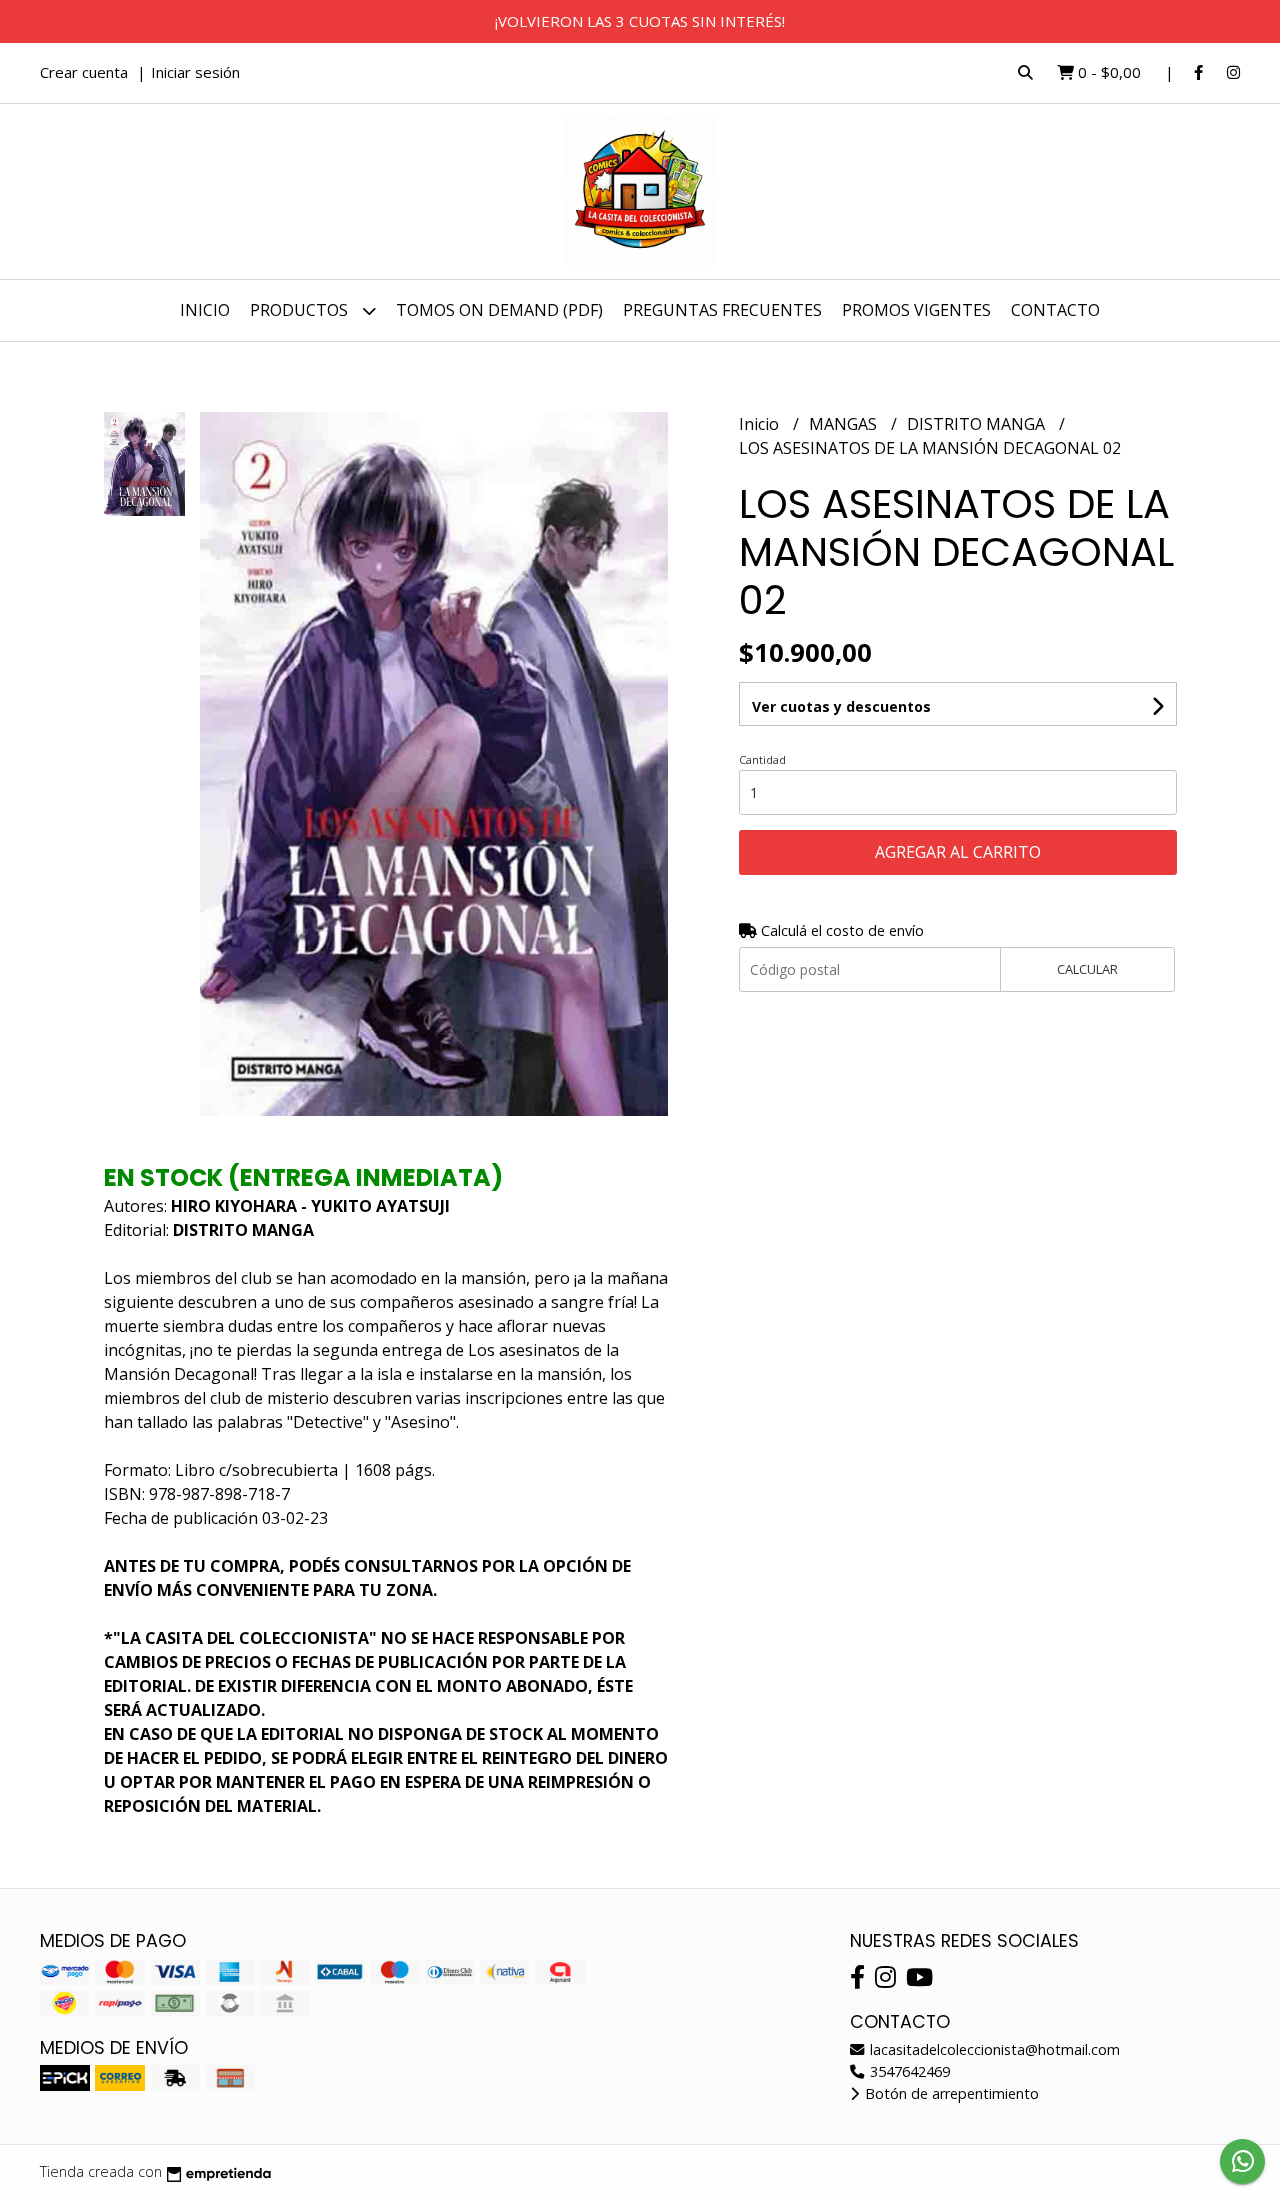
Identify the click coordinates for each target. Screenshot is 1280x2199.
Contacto (1055, 310)
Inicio (205, 310)
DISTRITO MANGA (978, 424)
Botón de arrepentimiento (950, 2093)
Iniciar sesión (195, 72)
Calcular (1087, 969)
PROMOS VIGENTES (916, 310)
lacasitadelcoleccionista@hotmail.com (993, 2049)
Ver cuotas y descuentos (841, 706)
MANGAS (845, 424)
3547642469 (908, 2071)
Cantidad (762, 759)
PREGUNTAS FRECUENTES (722, 310)
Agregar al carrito (958, 852)
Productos (301, 310)
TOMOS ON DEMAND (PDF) (499, 310)
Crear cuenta (84, 72)
